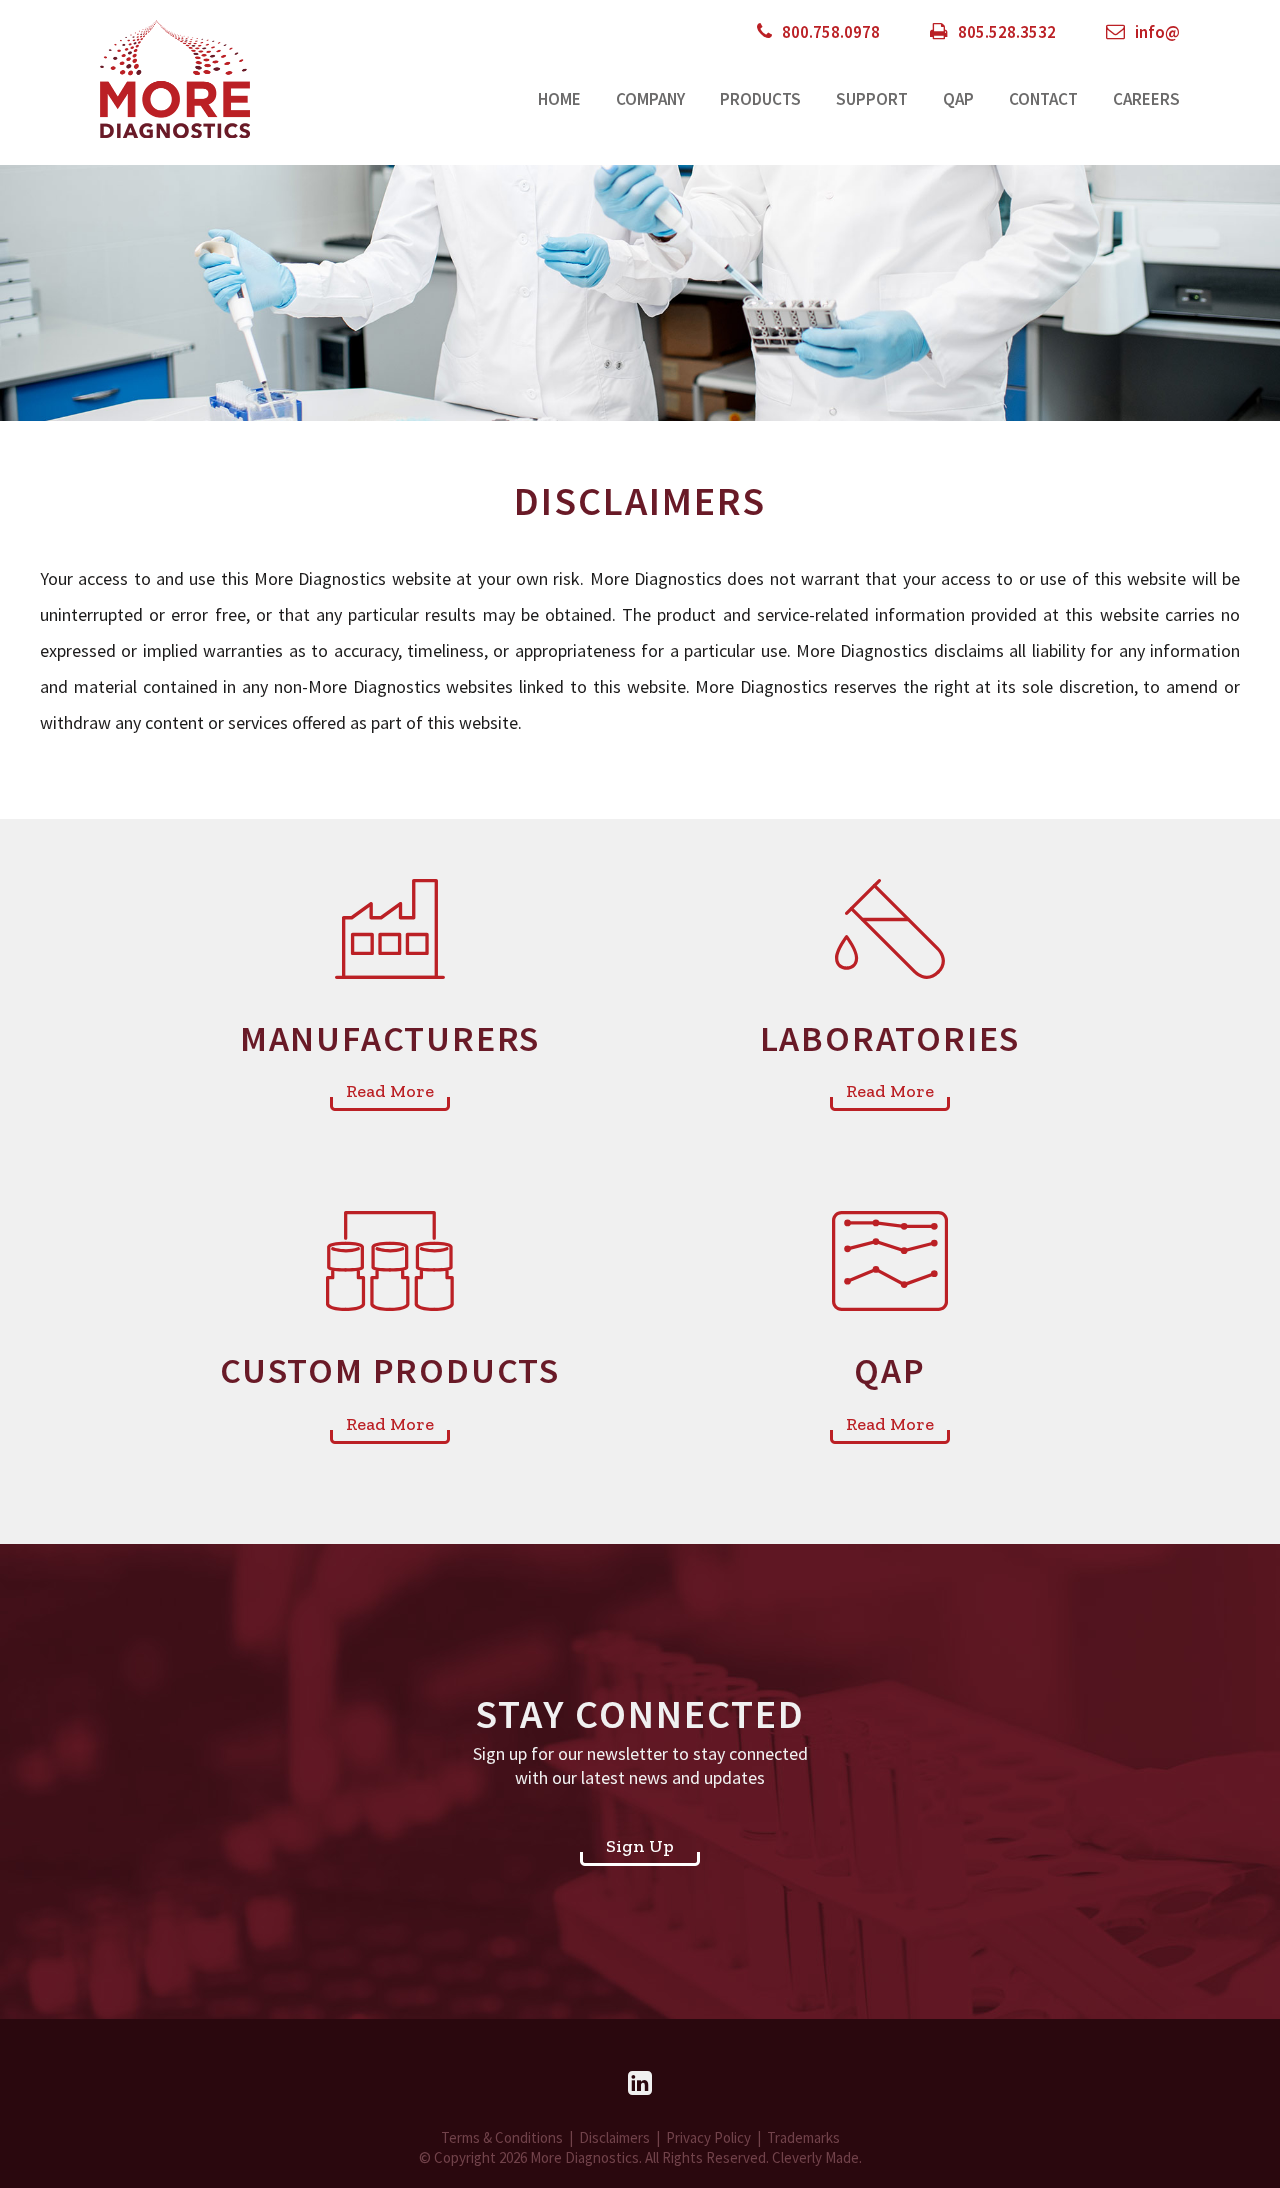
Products (760, 99)
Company (650, 99)
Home (559, 99)
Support (872, 99)
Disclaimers (614, 2137)
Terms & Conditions (502, 2137)
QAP (958, 99)
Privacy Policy (708, 2137)
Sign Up (640, 1846)
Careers (1146, 99)
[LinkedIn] (640, 2083)
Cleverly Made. (817, 2157)
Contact (1043, 99)
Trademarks (803, 2137)
